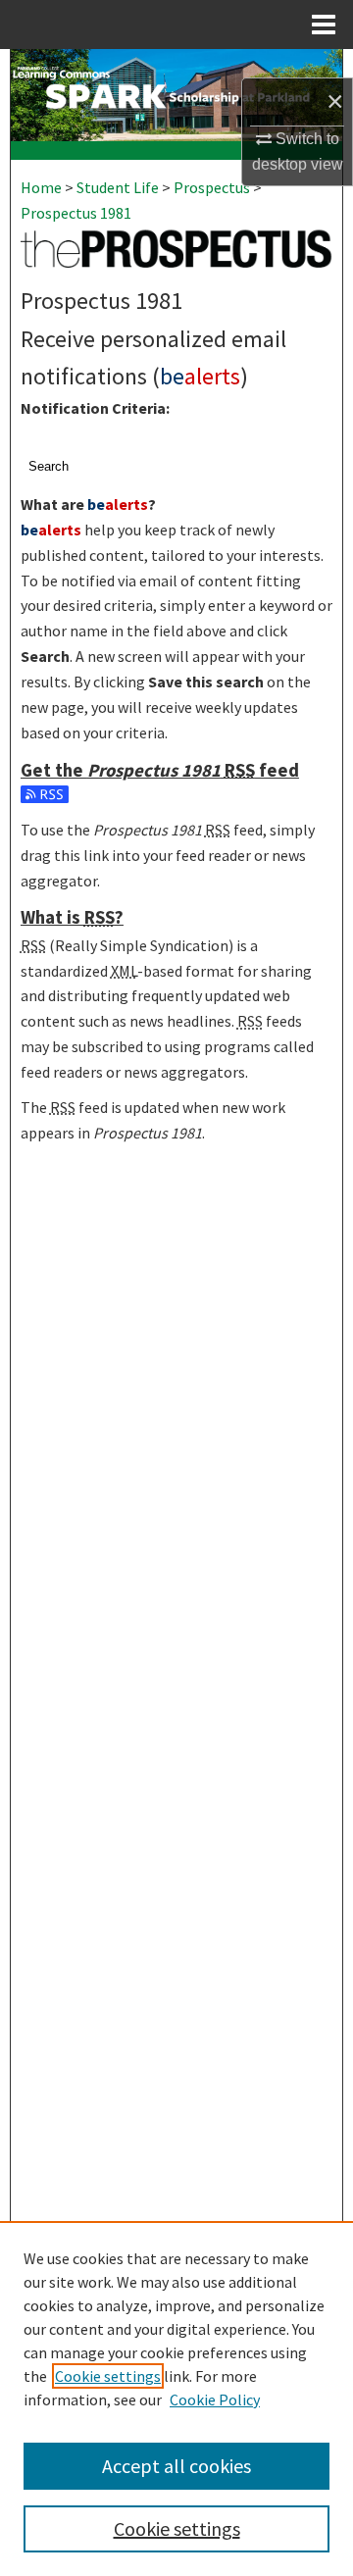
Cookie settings (108, 2376)
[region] (176, 2399)
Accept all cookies (176, 2466)
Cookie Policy (215, 2399)
